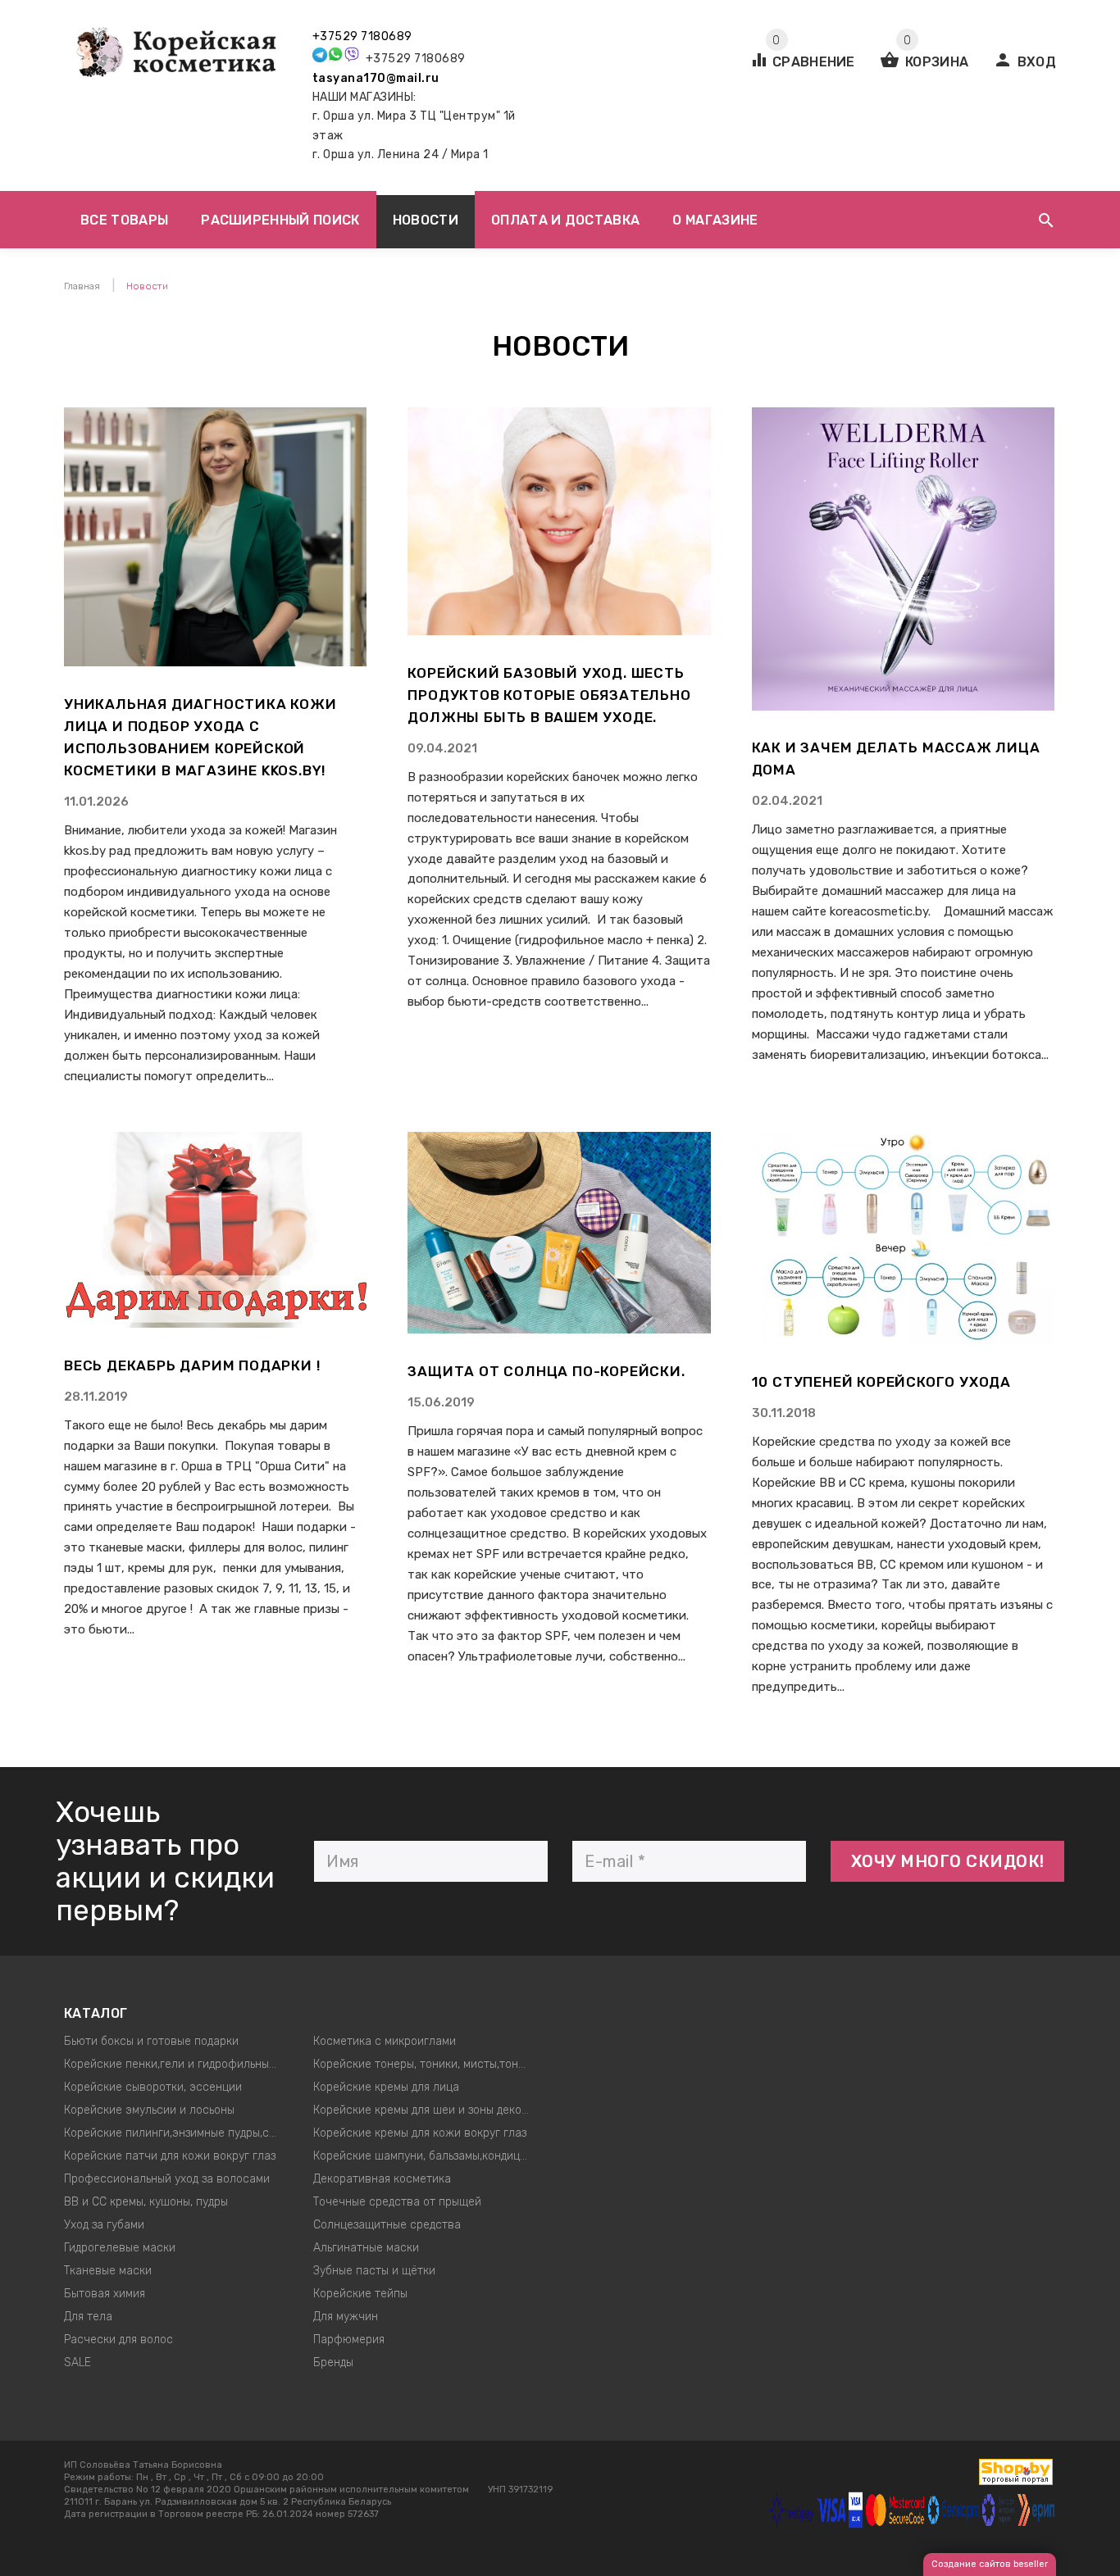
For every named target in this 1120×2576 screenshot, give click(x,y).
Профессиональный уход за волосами (167, 2179)
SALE (77, 2362)
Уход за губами (104, 2225)
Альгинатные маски (366, 2248)
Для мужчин (346, 2317)
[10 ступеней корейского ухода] (903, 1340)
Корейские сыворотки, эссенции (153, 2087)
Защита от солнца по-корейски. (546, 1371)
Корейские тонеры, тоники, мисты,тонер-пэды (426, 2064)
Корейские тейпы (360, 2294)
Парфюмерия (349, 2340)
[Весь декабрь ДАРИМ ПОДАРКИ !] (215, 1324)
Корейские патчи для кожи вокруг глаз (170, 2156)
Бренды (333, 2362)
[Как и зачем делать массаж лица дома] (903, 706)
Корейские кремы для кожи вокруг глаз (420, 2133)
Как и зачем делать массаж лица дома (896, 759)
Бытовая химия (105, 2294)
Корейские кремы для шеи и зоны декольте (426, 2110)
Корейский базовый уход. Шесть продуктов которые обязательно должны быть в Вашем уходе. (549, 695)
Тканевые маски (108, 2271)
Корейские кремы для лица (386, 2087)
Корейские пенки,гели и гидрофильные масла (177, 2064)
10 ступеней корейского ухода (881, 1382)
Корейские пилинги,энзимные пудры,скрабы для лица (177, 2133)
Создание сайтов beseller (990, 2564)
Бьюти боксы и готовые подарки (151, 2041)
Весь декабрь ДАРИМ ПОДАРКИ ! (192, 1365)
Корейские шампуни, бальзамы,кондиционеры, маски (426, 2156)
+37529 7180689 (362, 36)
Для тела (88, 2317)
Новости (426, 220)
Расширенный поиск (280, 220)
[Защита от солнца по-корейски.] (559, 1329)
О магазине (715, 220)
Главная (82, 286)
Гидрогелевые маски (120, 2248)
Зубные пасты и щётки (374, 2271)
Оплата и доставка (565, 220)
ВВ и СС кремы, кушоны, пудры (146, 2202)
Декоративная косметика (382, 2179)
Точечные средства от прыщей (397, 2202)
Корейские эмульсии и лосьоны (149, 2110)
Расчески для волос (118, 2340)
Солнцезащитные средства (387, 2225)
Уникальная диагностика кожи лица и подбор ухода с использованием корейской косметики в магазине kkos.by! (200, 737)
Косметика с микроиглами (385, 2041)
